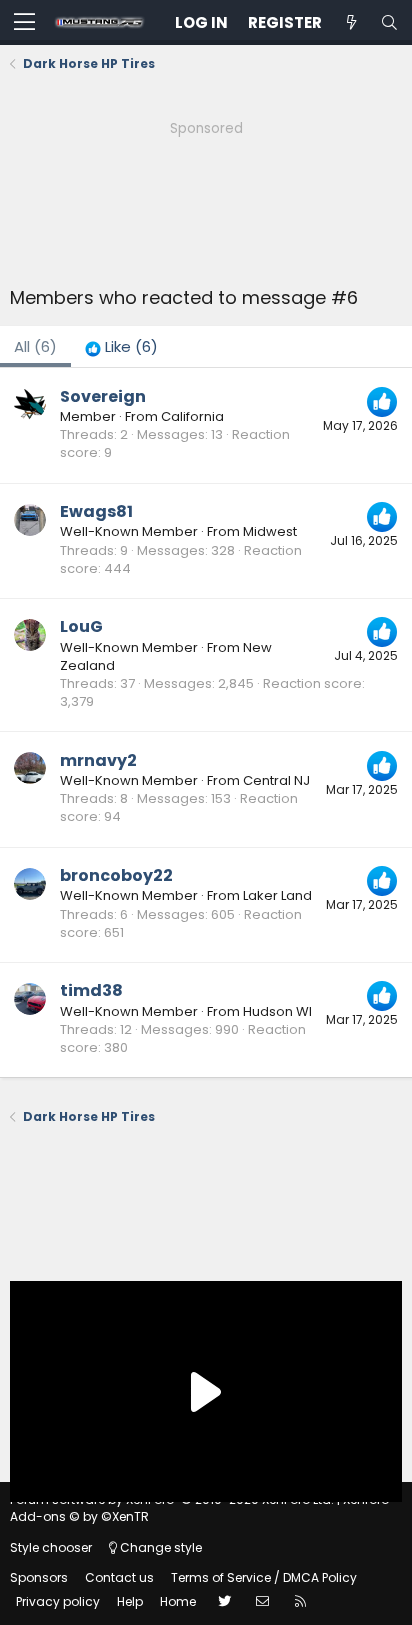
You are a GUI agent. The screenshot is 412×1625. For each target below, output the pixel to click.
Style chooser (51, 1547)
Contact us (119, 1577)
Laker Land (277, 895)
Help (130, 1601)
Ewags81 (96, 511)
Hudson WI (277, 1011)
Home (178, 1601)
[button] (24, 23)
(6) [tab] (35, 346)
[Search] (389, 22)
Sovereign (103, 396)
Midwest (270, 531)
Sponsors (39, 1577)
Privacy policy (58, 1601)
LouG (81, 626)
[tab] (121, 346)
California (192, 416)
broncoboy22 (116, 875)
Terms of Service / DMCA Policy (264, 1577)
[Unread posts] (351, 22)
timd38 (91, 990)
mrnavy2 (98, 760)
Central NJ (276, 780)
